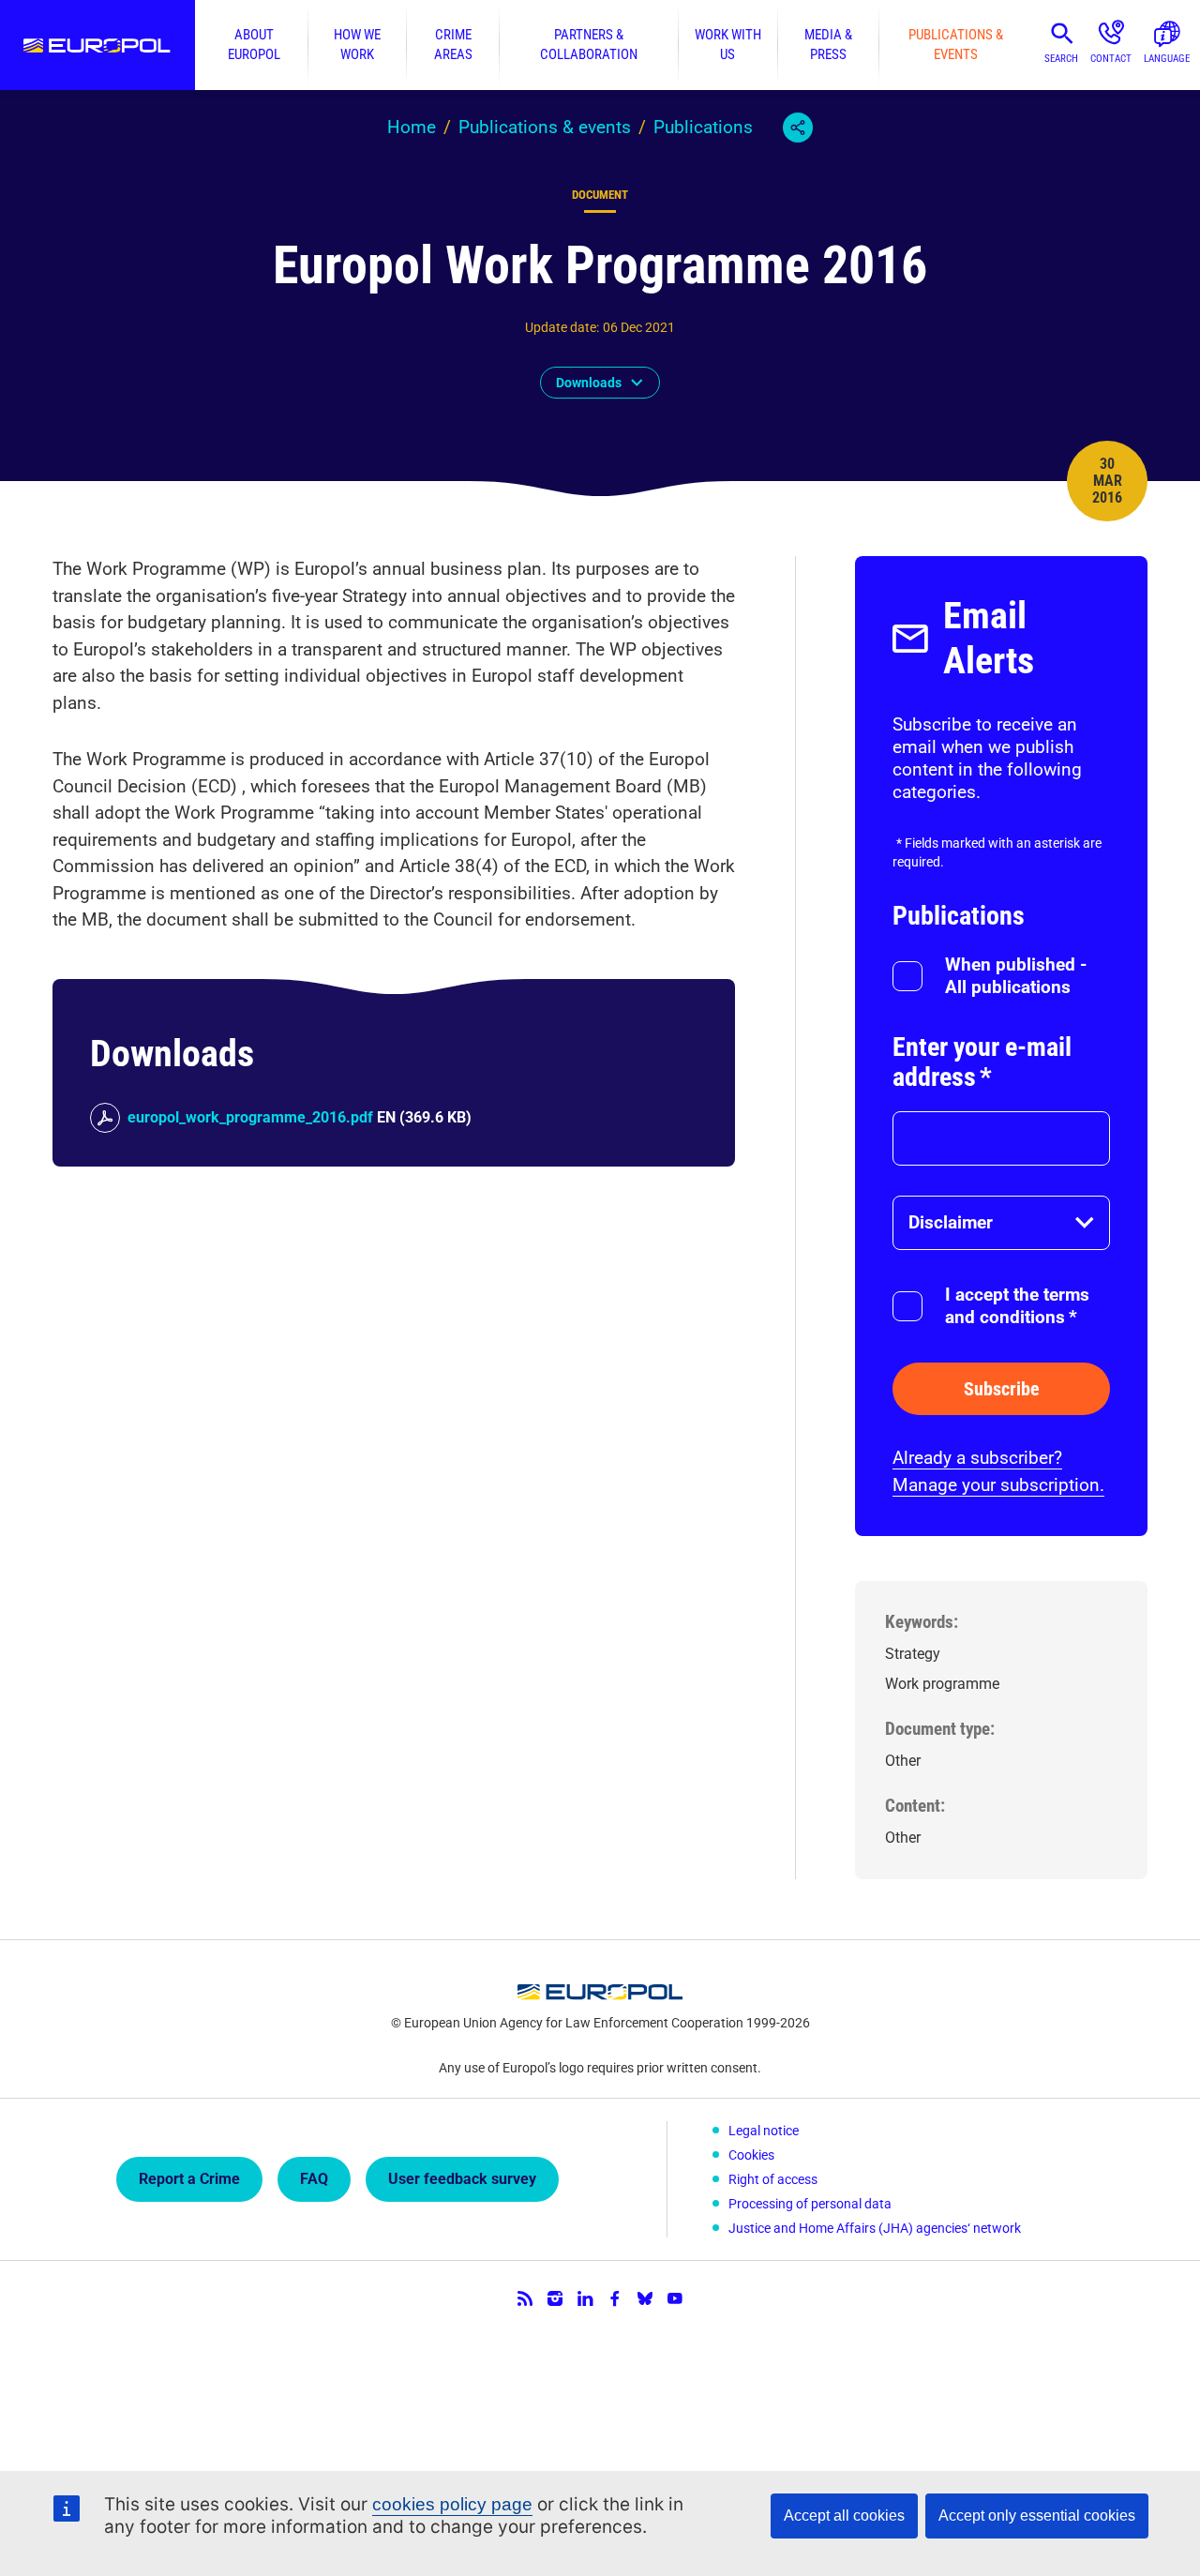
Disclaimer (951, 1222)
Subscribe (1002, 1389)
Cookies (751, 2155)
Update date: (562, 327)
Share (798, 128)
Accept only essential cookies (1037, 2516)
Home (412, 127)
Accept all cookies (844, 2516)
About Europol (254, 45)
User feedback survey (462, 2179)
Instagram (555, 2298)
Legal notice (764, 2131)
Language (1167, 59)
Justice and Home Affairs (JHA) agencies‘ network (875, 2228)
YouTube (675, 2298)
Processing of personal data (810, 2204)
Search (1061, 59)
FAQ (314, 2179)
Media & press (828, 45)
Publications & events (956, 45)
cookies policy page (452, 2504)
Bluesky (645, 2298)
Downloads (589, 383)
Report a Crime (189, 2179)
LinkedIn (585, 2298)
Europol (97, 45)
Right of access (773, 2179)
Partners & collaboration (589, 45)
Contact (1111, 59)
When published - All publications (1016, 976)
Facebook (615, 2298)
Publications (703, 127)
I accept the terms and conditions (1017, 1306)
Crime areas (453, 45)
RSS (525, 2298)
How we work (357, 45)
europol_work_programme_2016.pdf (250, 1117)
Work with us (728, 45)
